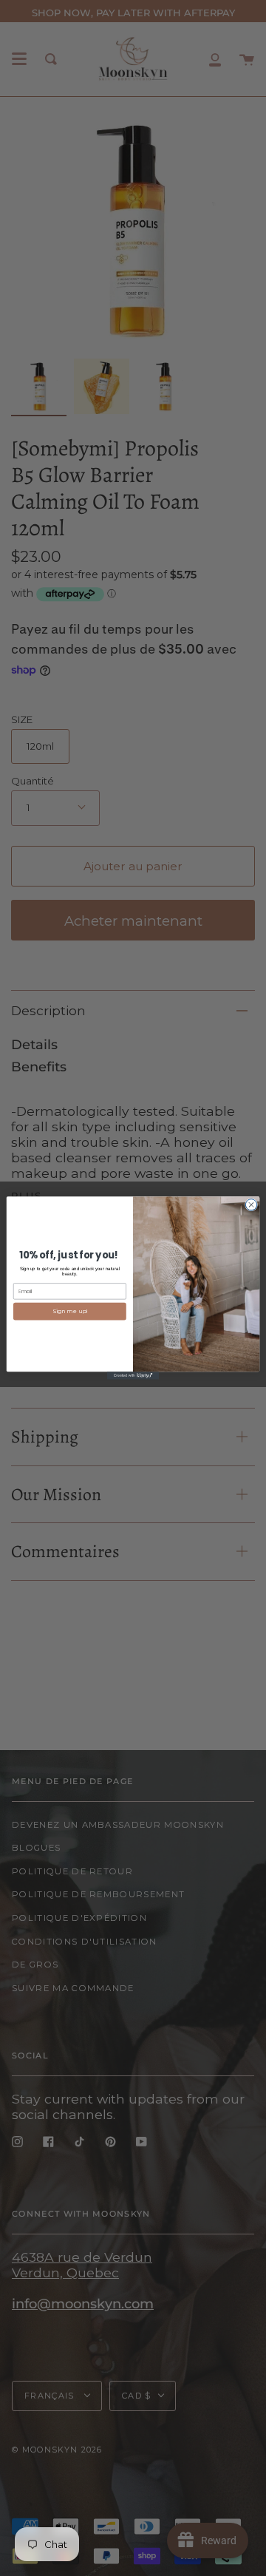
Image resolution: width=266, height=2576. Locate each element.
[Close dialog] (251, 1205)
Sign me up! (70, 1312)
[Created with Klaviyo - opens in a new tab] (133, 1376)
